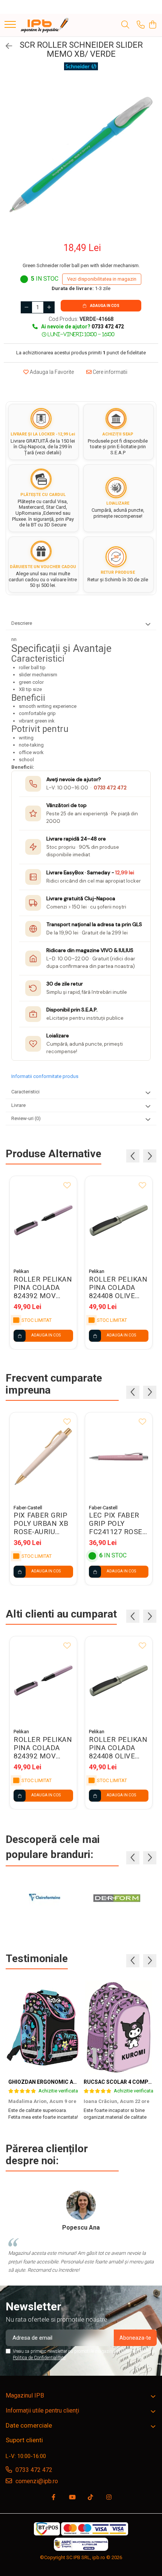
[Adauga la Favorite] (67, 1186)
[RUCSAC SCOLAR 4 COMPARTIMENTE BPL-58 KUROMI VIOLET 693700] (119, 2027)
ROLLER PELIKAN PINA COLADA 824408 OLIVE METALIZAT (118, 1288)
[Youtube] (72, 2498)
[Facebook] (53, 2498)
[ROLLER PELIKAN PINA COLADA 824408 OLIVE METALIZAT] (119, 1220)
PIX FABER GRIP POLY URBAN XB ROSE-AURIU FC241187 (41, 1524)
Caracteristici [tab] (25, 1092)
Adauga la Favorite (51, 372)
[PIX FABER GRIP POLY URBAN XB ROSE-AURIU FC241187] (43, 1457)
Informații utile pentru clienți (42, 2410)
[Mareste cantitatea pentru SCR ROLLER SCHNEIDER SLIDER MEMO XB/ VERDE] (49, 307)
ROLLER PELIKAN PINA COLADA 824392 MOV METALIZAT (43, 1288)
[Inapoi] (6, 46)
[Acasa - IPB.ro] (45, 25)
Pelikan (21, 1271)
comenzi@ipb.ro (36, 2481)
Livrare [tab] (18, 1105)
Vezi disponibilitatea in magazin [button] (102, 279)
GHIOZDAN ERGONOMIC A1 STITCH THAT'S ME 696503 (77, 2082)
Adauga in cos (104, 306)
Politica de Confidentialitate (39, 2358)
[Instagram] (109, 2498)
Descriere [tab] (22, 623)
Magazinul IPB (25, 2395)
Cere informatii (109, 372)
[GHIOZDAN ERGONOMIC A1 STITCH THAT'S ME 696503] (43, 2027)
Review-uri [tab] (26, 1118)
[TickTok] (90, 2498)
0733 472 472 (110, 788)
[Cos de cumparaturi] (152, 25)
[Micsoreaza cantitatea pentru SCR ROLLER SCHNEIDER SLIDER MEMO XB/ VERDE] (26, 307)
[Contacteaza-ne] (141, 25)
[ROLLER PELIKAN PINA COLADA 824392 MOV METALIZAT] (43, 1220)
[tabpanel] (81, 155)
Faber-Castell (28, 1508)
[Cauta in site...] (125, 25)
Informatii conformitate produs (45, 1076)
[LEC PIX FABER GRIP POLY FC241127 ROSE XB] (119, 1457)
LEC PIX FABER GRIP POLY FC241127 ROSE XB (116, 1524)
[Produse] (10, 25)
